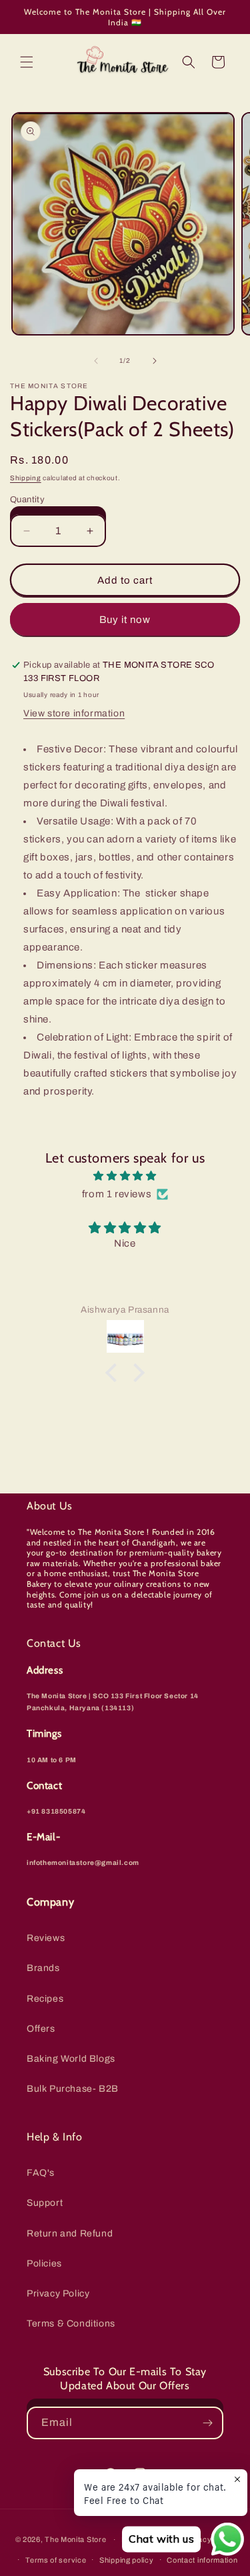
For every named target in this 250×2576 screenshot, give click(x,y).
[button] (27, 62)
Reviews (46, 1938)
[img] (125, 1176)
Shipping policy (127, 2560)
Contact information (202, 2560)
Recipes (45, 1999)
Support (45, 2203)
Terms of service (56, 2560)
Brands (43, 1968)
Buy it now (125, 620)
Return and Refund (70, 2233)
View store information (74, 713)
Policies (44, 2264)
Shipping (26, 478)
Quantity (27, 500)
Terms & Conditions (71, 2324)
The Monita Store (75, 2539)
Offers (41, 2029)
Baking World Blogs (71, 2059)
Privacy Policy (58, 2294)
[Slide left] (96, 361)
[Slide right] (155, 361)
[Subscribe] (207, 2423)
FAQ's (41, 2173)
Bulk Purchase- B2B (73, 2089)
